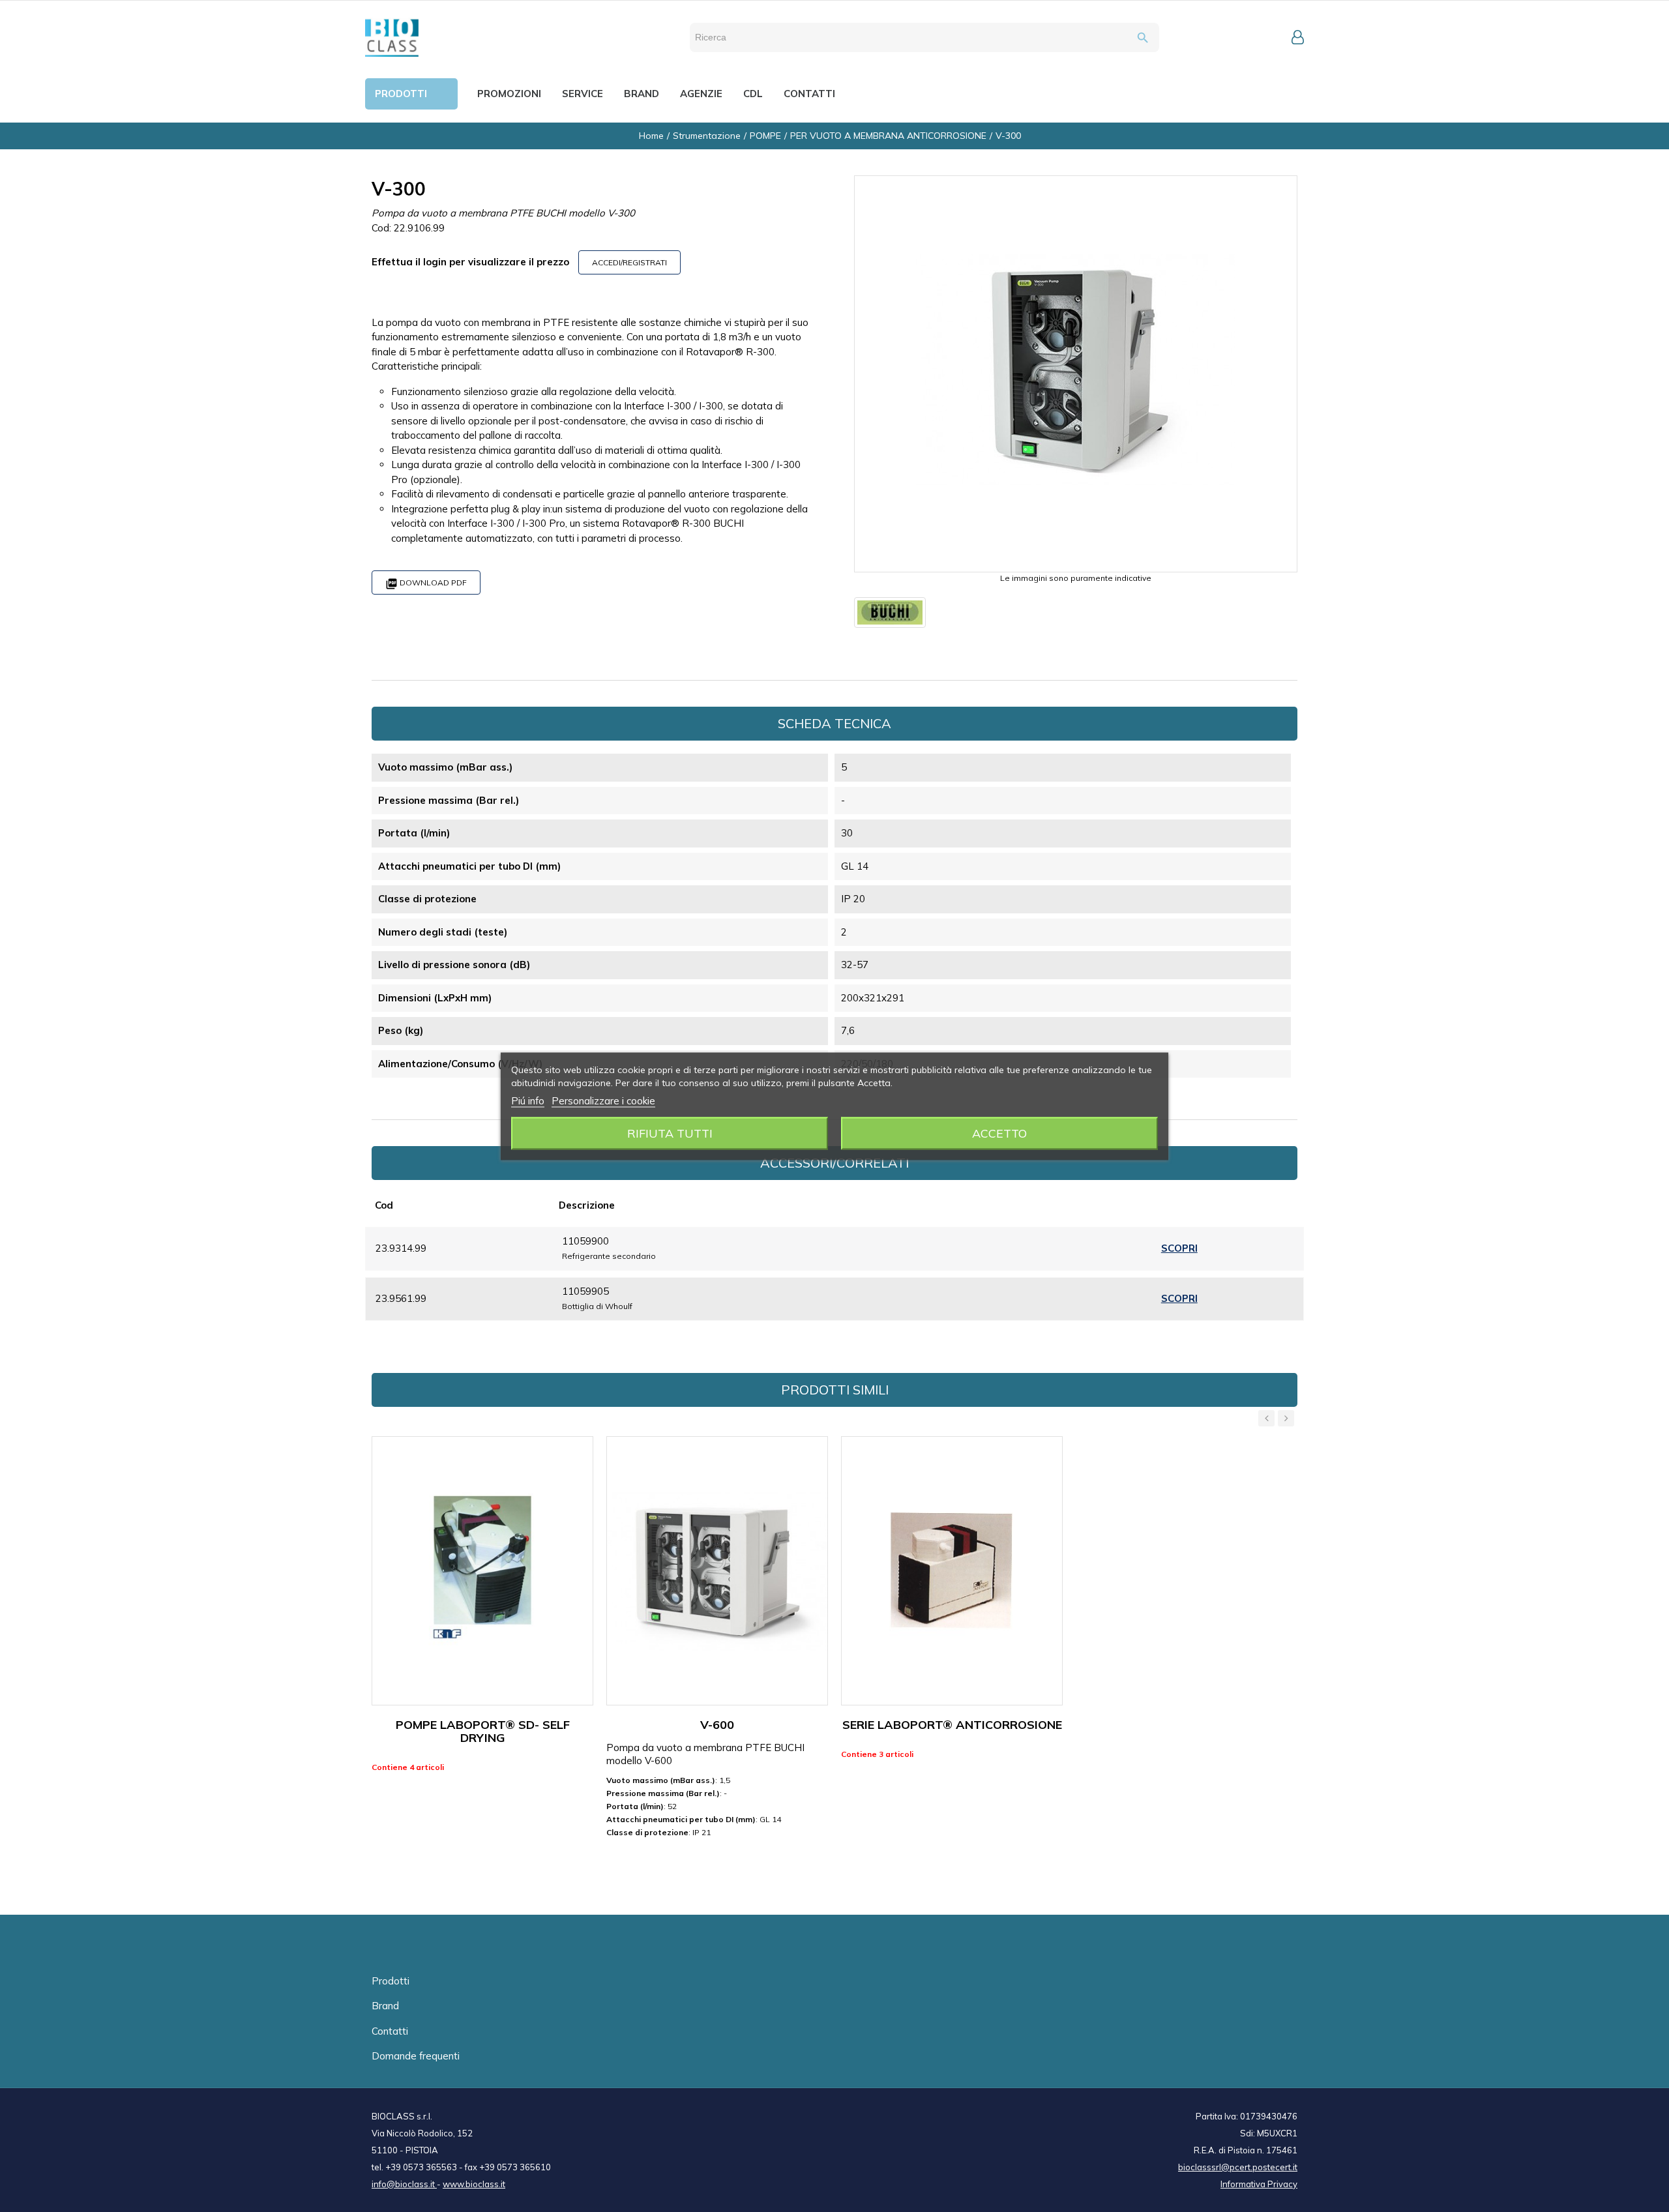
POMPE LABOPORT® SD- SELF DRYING (483, 1731)
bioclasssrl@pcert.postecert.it (1238, 2167)
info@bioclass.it (404, 2184)
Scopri (1179, 1248)
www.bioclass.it (474, 2184)
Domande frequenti (416, 2056)
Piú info (528, 1100)
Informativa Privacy (1259, 2184)
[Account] (1298, 37)
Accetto (999, 1133)
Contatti (390, 2031)
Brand (385, 2006)
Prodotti (391, 1981)
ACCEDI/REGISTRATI (629, 262)
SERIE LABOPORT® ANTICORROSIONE (952, 1725)
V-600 (717, 1725)
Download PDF (426, 584)
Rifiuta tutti (670, 1133)
